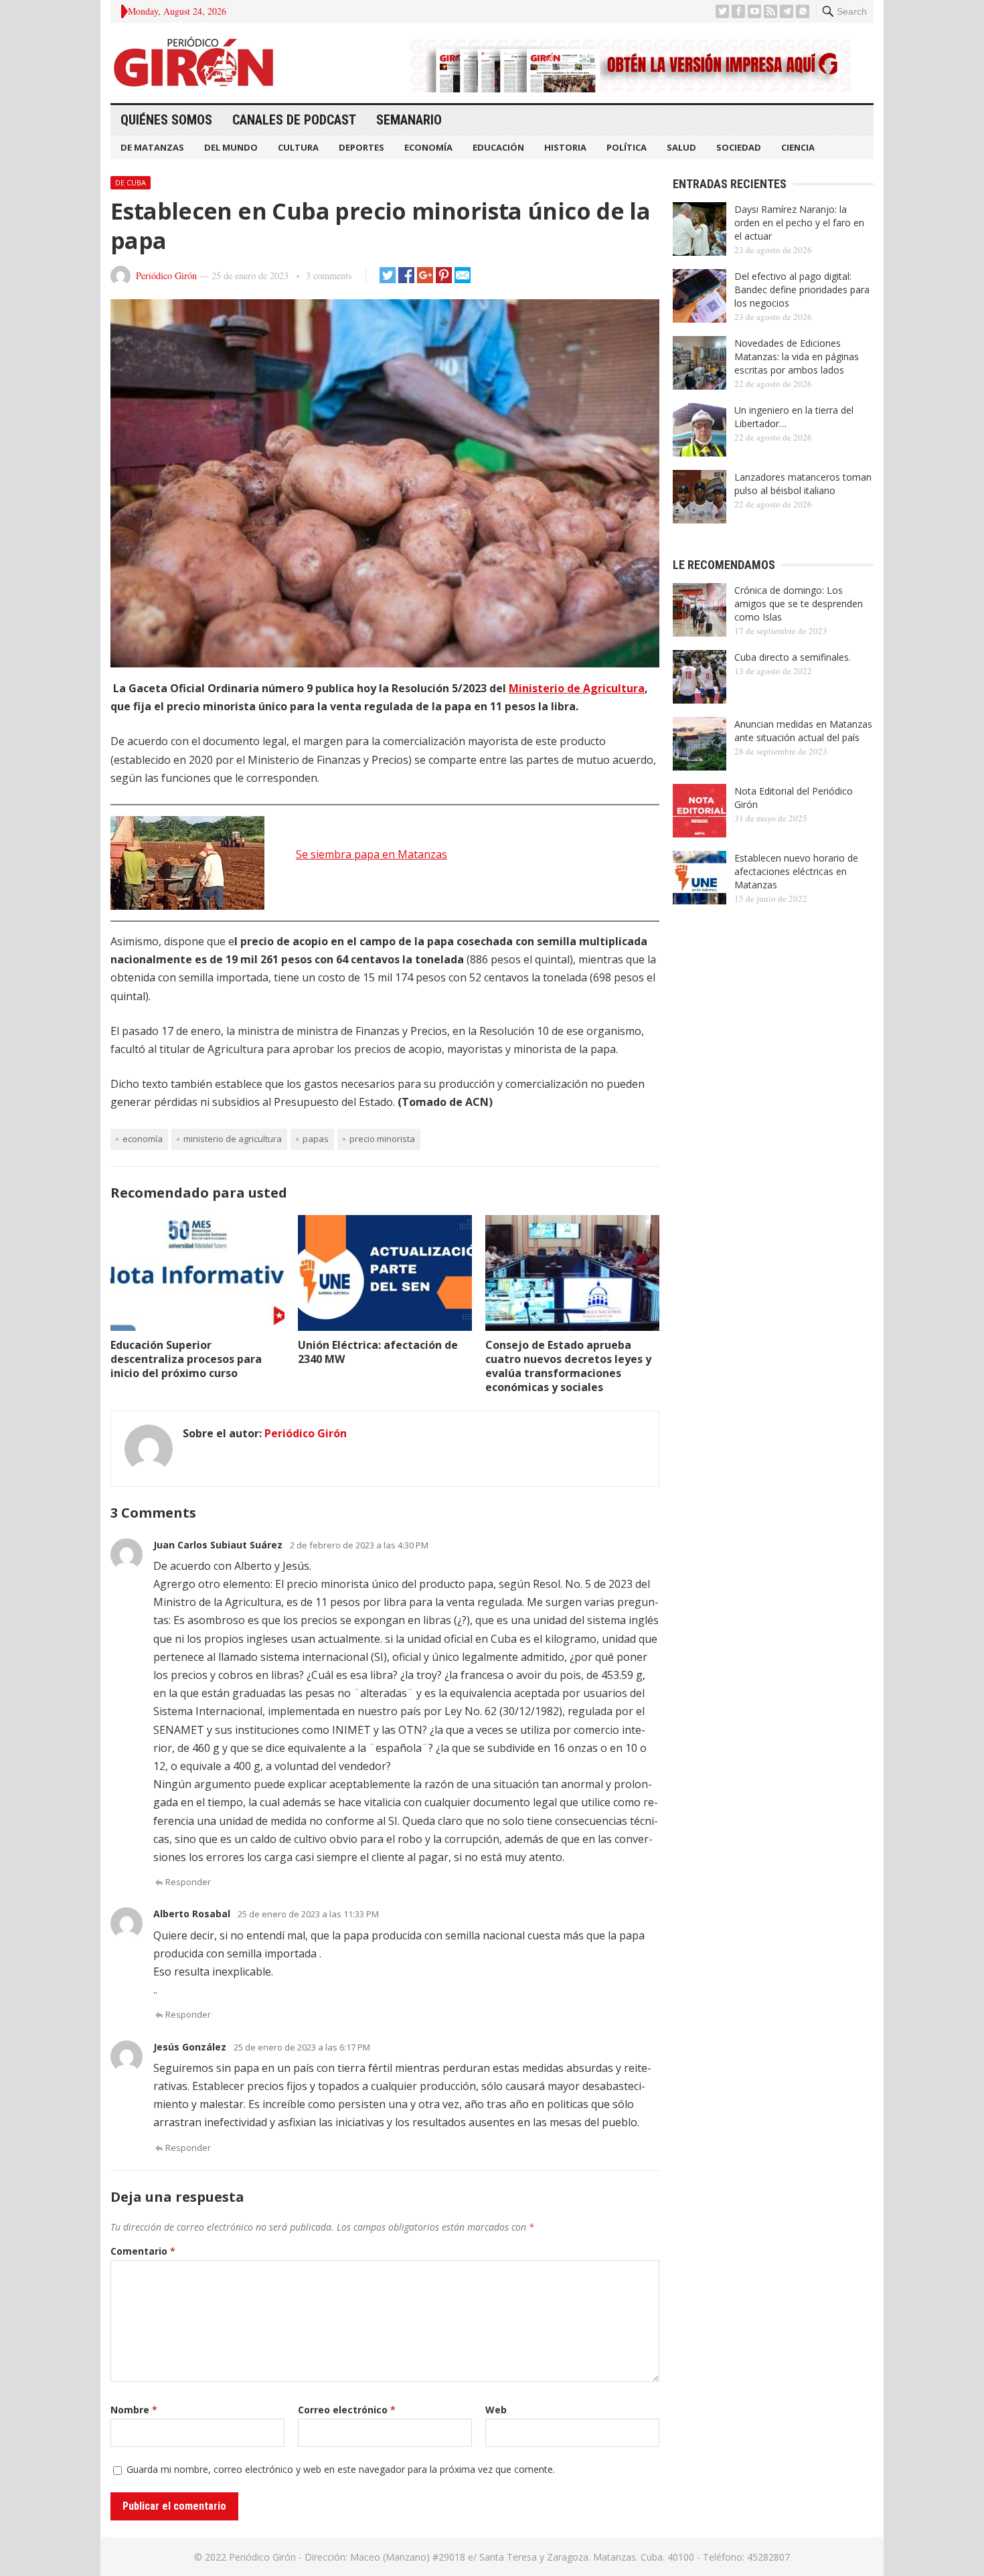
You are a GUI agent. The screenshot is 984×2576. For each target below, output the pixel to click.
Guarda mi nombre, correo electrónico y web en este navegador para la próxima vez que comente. (341, 2469)
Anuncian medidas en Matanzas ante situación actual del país (803, 731)
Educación (498, 147)
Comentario (143, 2251)
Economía (428, 147)
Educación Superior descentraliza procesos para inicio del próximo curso (186, 1359)
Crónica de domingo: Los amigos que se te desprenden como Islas (799, 603)
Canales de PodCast (294, 120)
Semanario (409, 120)
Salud (681, 147)
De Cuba (131, 182)
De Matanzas (152, 147)
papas (316, 1139)
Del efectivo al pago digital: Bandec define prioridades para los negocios (802, 290)
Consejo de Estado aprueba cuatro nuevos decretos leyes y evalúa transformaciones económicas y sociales (568, 1366)
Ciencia (798, 147)
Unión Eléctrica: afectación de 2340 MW (378, 1352)
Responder (188, 1882)
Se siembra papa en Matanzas (372, 854)
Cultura (298, 147)
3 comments (329, 275)
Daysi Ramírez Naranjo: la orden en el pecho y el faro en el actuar (799, 223)
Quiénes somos (166, 120)
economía (143, 1139)
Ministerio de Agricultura (577, 688)
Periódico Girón (166, 275)
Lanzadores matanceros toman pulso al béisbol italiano (803, 484)
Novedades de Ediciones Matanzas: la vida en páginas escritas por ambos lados (797, 356)
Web (496, 2410)
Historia (565, 147)
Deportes (361, 147)
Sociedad (739, 147)
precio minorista (382, 1139)
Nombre (134, 2410)
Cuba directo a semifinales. (793, 657)
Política (627, 147)
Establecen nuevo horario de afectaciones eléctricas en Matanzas (796, 871)
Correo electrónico (347, 2410)
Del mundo (231, 147)
